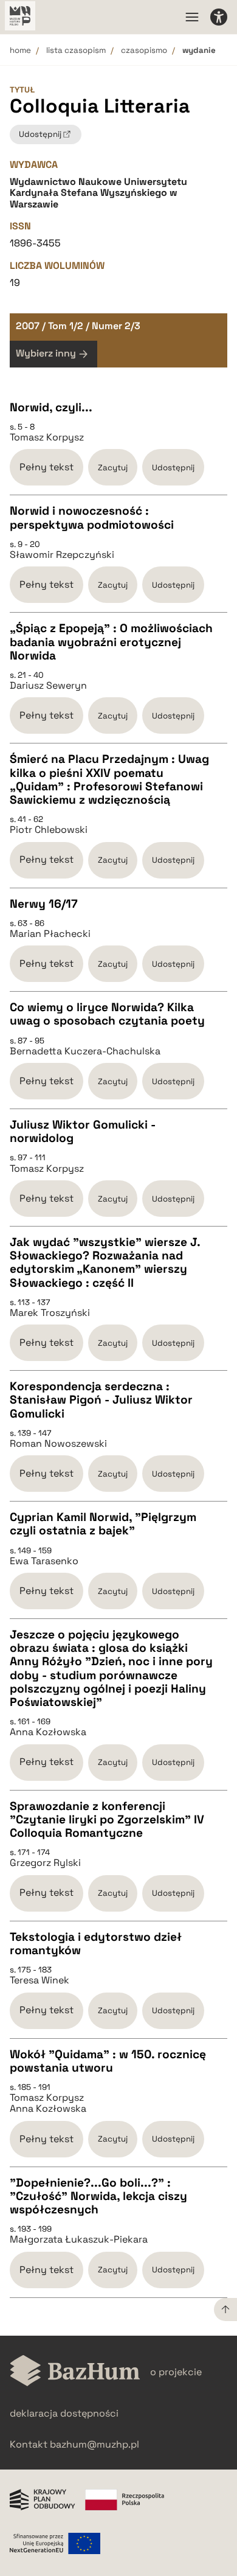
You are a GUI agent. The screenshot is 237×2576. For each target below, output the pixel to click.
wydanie (199, 50)
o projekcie (176, 2372)
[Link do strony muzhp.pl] (20, 17)
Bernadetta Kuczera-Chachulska (85, 1051)
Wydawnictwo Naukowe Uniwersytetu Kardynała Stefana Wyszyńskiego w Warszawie (98, 193)
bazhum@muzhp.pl (94, 2444)
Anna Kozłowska (48, 1732)
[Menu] (192, 17)
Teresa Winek (39, 1980)
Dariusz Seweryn (48, 686)
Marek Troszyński (50, 1313)
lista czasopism (76, 50)
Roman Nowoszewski (58, 1444)
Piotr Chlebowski (49, 830)
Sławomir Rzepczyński (62, 555)
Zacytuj (113, 468)
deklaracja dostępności (64, 2413)
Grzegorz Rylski (45, 1863)
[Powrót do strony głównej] (75, 2372)
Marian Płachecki (50, 934)
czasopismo (144, 50)
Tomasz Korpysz (47, 437)
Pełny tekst (46, 467)
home (20, 50)
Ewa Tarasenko (44, 1561)
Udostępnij (173, 468)
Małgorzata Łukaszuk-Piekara (79, 2240)
